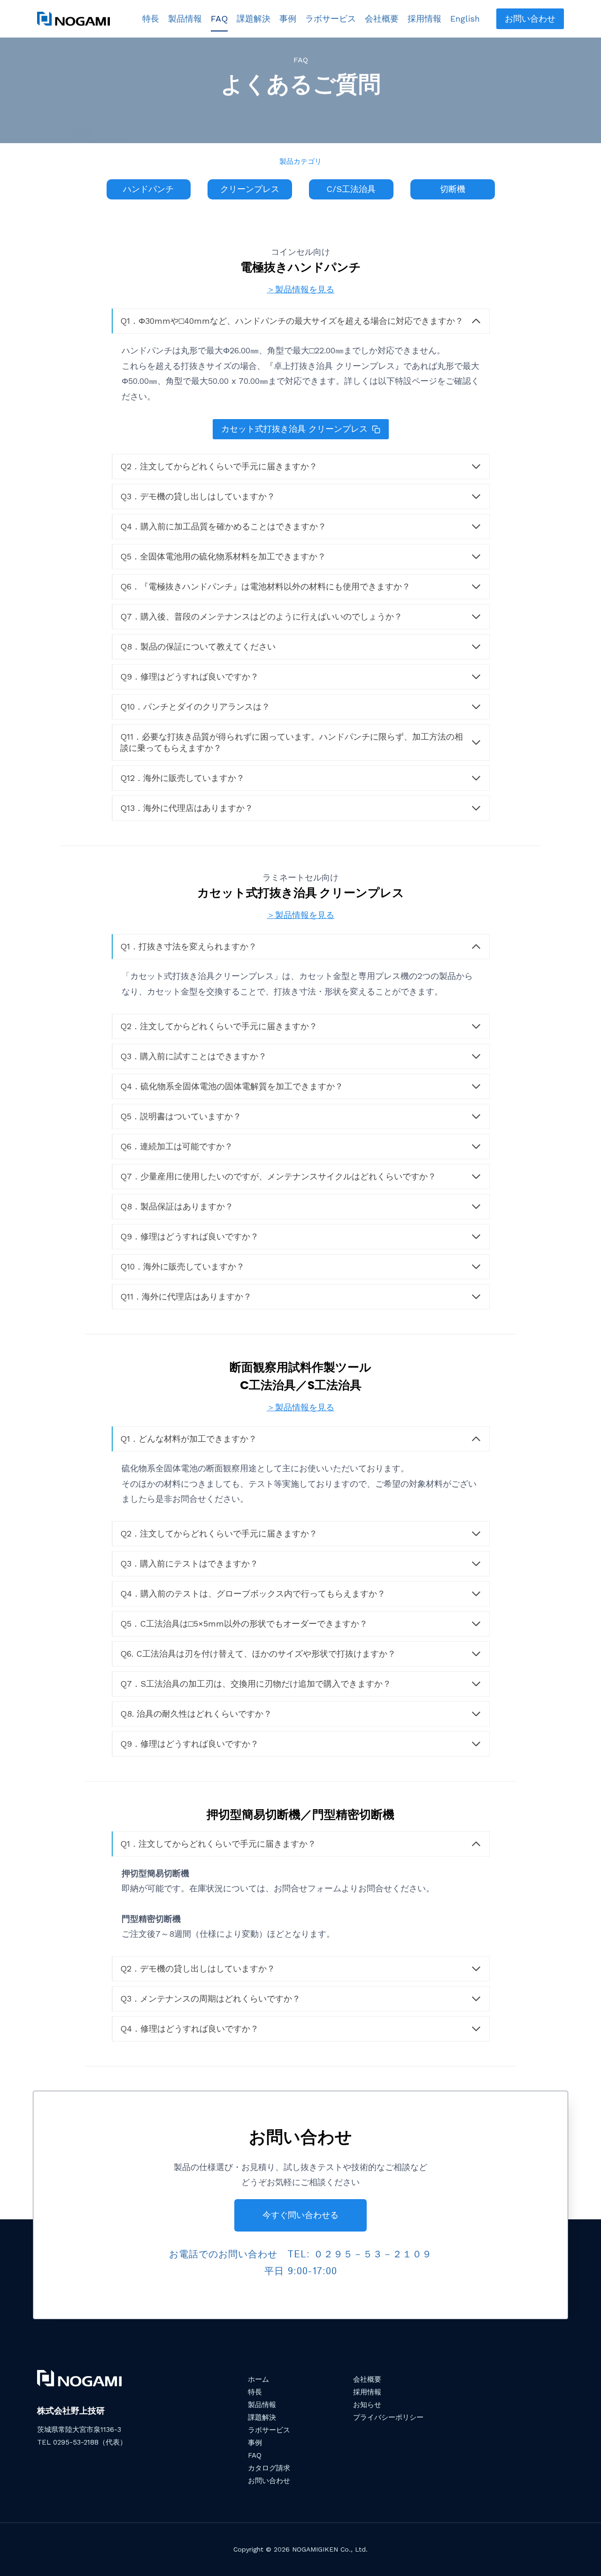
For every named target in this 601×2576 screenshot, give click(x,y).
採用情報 (424, 19)
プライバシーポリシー (388, 2417)
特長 (151, 19)
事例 (288, 19)
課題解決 (254, 19)
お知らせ (367, 2405)
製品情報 (185, 19)
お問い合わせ (530, 19)
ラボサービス (331, 19)
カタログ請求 (269, 2468)
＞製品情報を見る (300, 289)
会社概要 (382, 19)
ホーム (258, 2379)
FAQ (219, 19)
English (465, 19)
